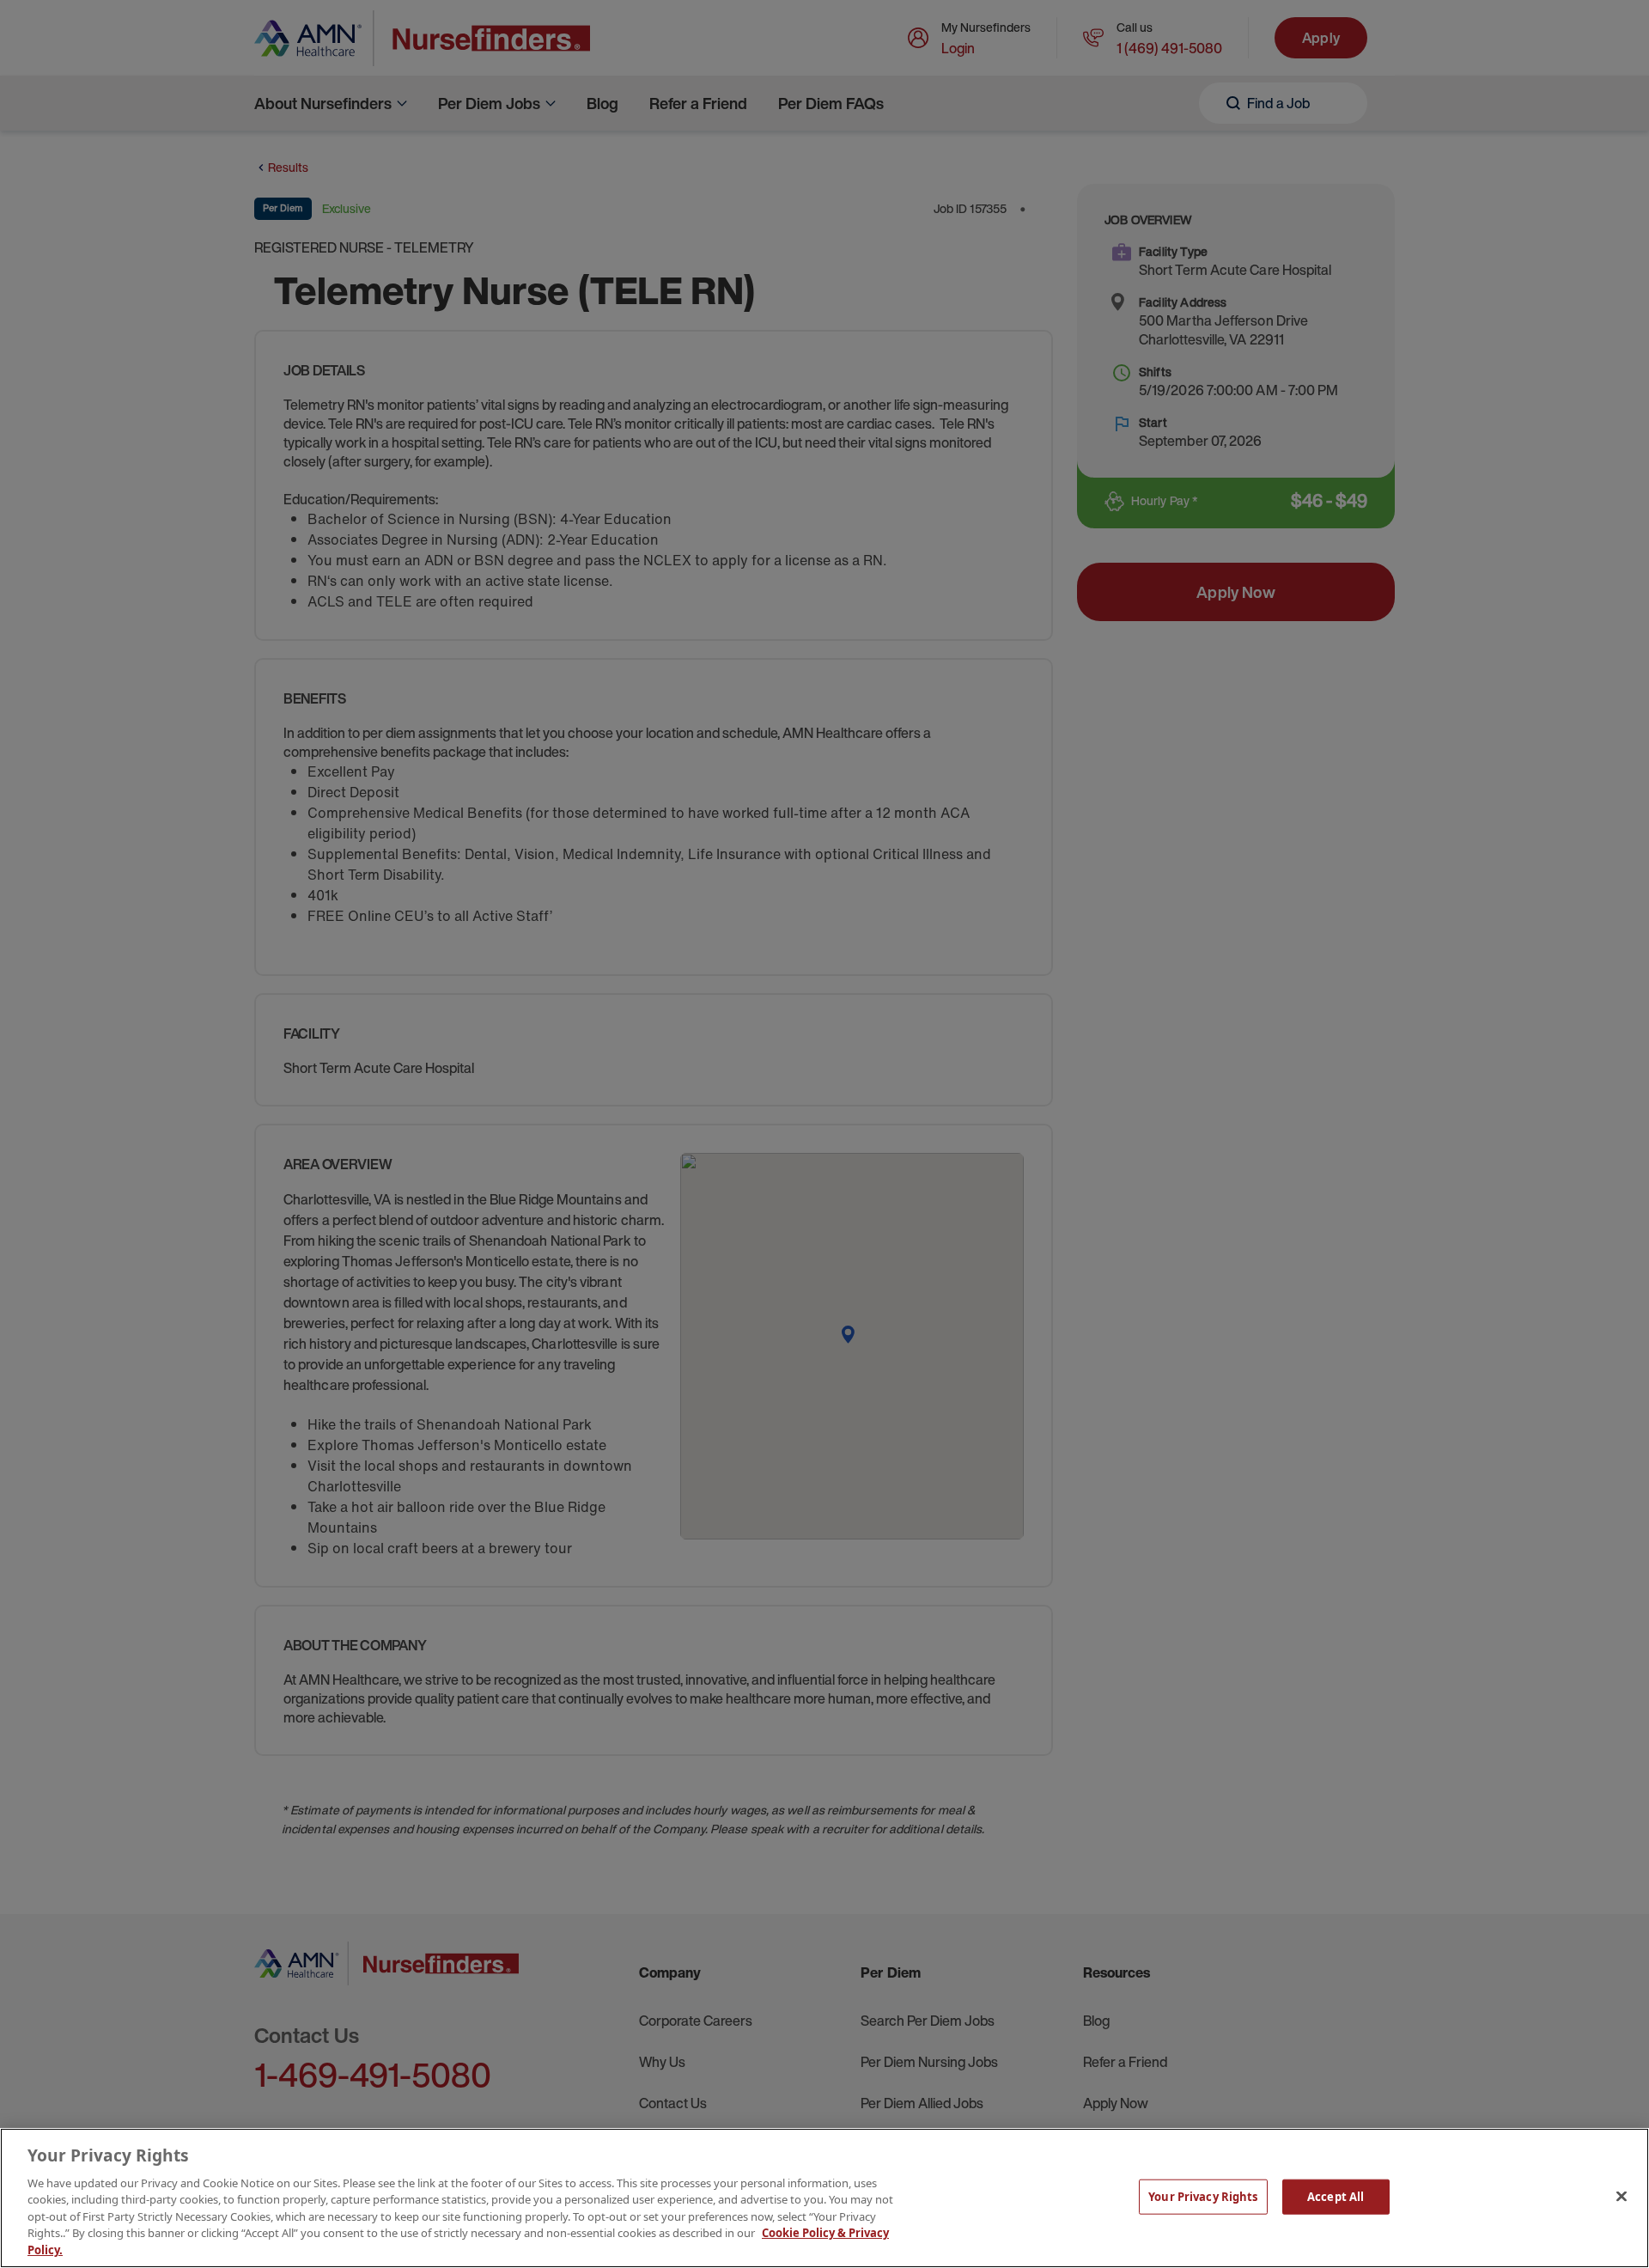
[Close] (1622, 2196)
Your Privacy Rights (1203, 2196)
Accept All (1336, 2196)
